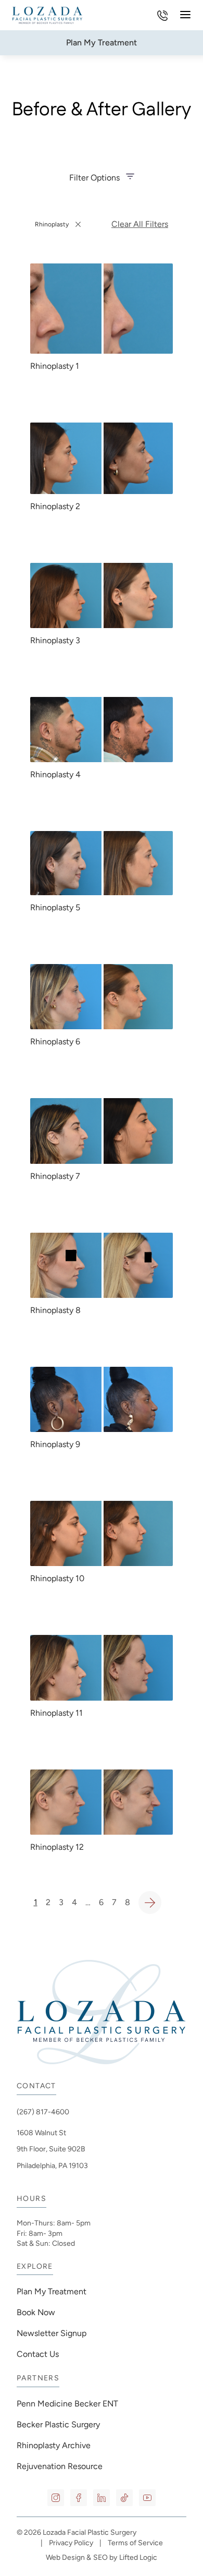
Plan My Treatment (52, 2291)
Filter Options (94, 178)
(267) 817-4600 (43, 2112)
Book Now (36, 2312)
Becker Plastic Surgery (58, 2424)
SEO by (105, 2557)
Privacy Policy (71, 2543)
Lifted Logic (138, 2557)
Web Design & (68, 2557)
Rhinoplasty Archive (54, 2445)
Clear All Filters (140, 224)
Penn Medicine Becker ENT (68, 2404)
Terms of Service (135, 2543)
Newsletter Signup (52, 2333)
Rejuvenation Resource (60, 2466)
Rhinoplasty (58, 227)
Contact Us (38, 2354)
